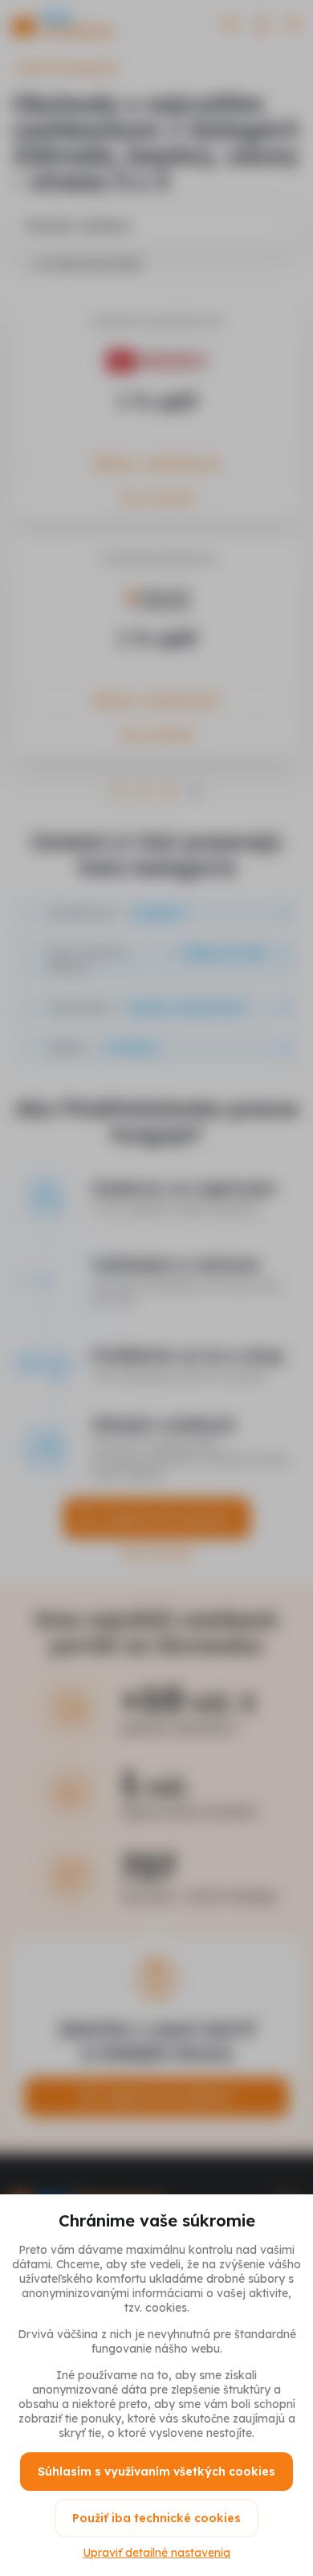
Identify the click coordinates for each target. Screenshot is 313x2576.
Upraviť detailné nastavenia (156, 2553)
